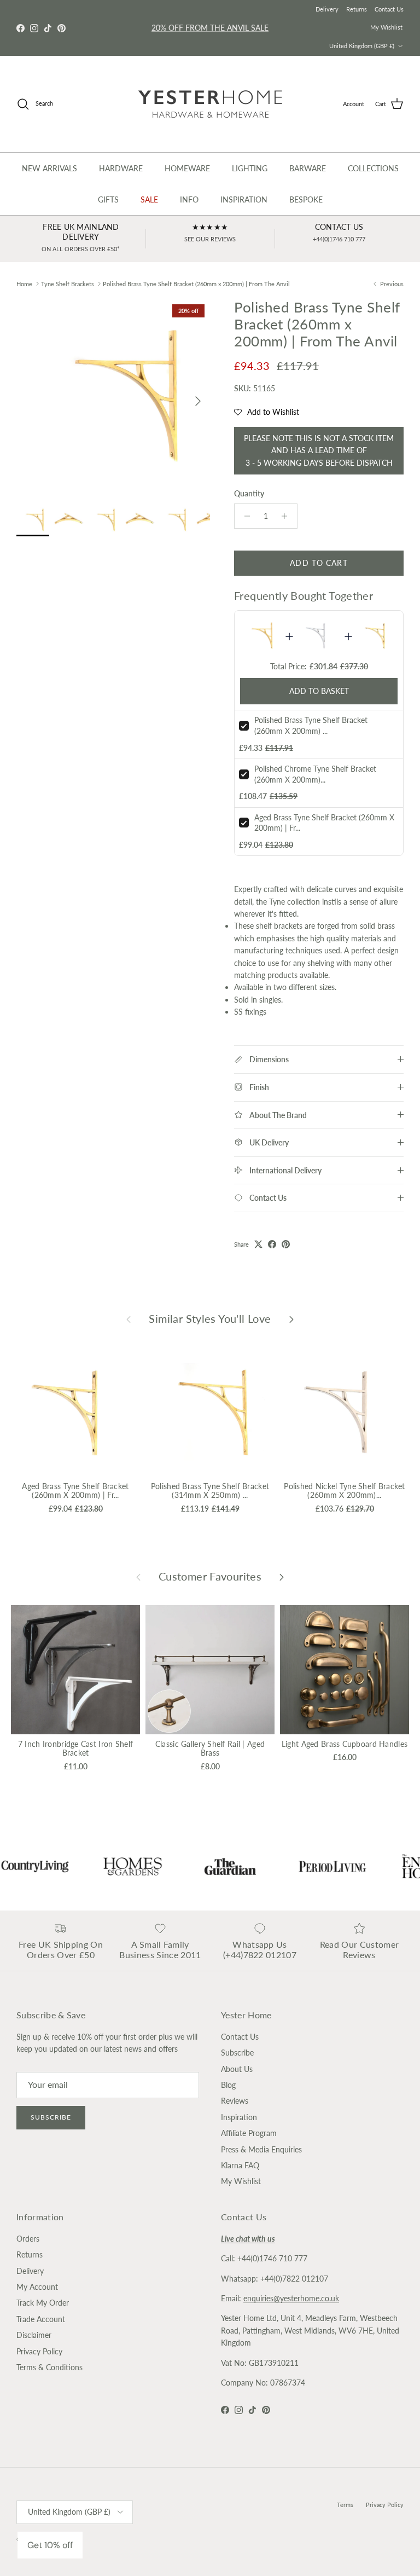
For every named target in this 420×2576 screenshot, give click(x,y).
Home (24, 284)
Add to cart (319, 563)
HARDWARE (121, 168)
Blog (228, 2085)
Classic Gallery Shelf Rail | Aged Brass (210, 1749)
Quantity (249, 493)
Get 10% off (50, 2545)
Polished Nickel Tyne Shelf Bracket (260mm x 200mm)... (345, 1491)
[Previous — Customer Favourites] (138, 1577)
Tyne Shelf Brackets (68, 284)
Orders (28, 2239)
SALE (149, 199)
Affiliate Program (249, 2133)
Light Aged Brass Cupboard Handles (345, 1744)
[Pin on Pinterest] (286, 1244)
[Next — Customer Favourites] (282, 1577)
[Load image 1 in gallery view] (113, 396)
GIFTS (108, 199)
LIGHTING (250, 168)
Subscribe (51, 2117)
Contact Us (389, 9)
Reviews (235, 2101)
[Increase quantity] (287, 516)
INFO (189, 199)
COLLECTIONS (373, 168)
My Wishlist (386, 27)
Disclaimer (34, 2335)
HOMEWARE (187, 168)
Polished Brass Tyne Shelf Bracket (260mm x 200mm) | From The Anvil (196, 284)
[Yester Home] (210, 104)
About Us (237, 2069)
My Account (37, 2287)
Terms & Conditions (49, 2367)
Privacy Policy (39, 2351)
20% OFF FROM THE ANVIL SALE (210, 28)
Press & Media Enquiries (261, 2149)
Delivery (327, 9)
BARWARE (308, 168)
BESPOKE (306, 199)
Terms (345, 2505)
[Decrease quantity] (244, 516)
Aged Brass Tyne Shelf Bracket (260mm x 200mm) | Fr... (75, 1491)
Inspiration (239, 2117)
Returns (357, 9)
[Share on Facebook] (272, 1244)
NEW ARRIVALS (49, 168)
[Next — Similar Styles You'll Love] (291, 1319)
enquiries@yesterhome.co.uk (291, 2298)
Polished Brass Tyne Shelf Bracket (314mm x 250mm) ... (210, 1491)
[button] (267, 412)
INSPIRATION (244, 199)
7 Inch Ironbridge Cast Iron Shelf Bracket (75, 1749)
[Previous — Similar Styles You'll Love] (129, 1319)
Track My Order (43, 2303)
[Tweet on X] (258, 1244)
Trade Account (41, 2319)
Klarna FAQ (240, 2165)
